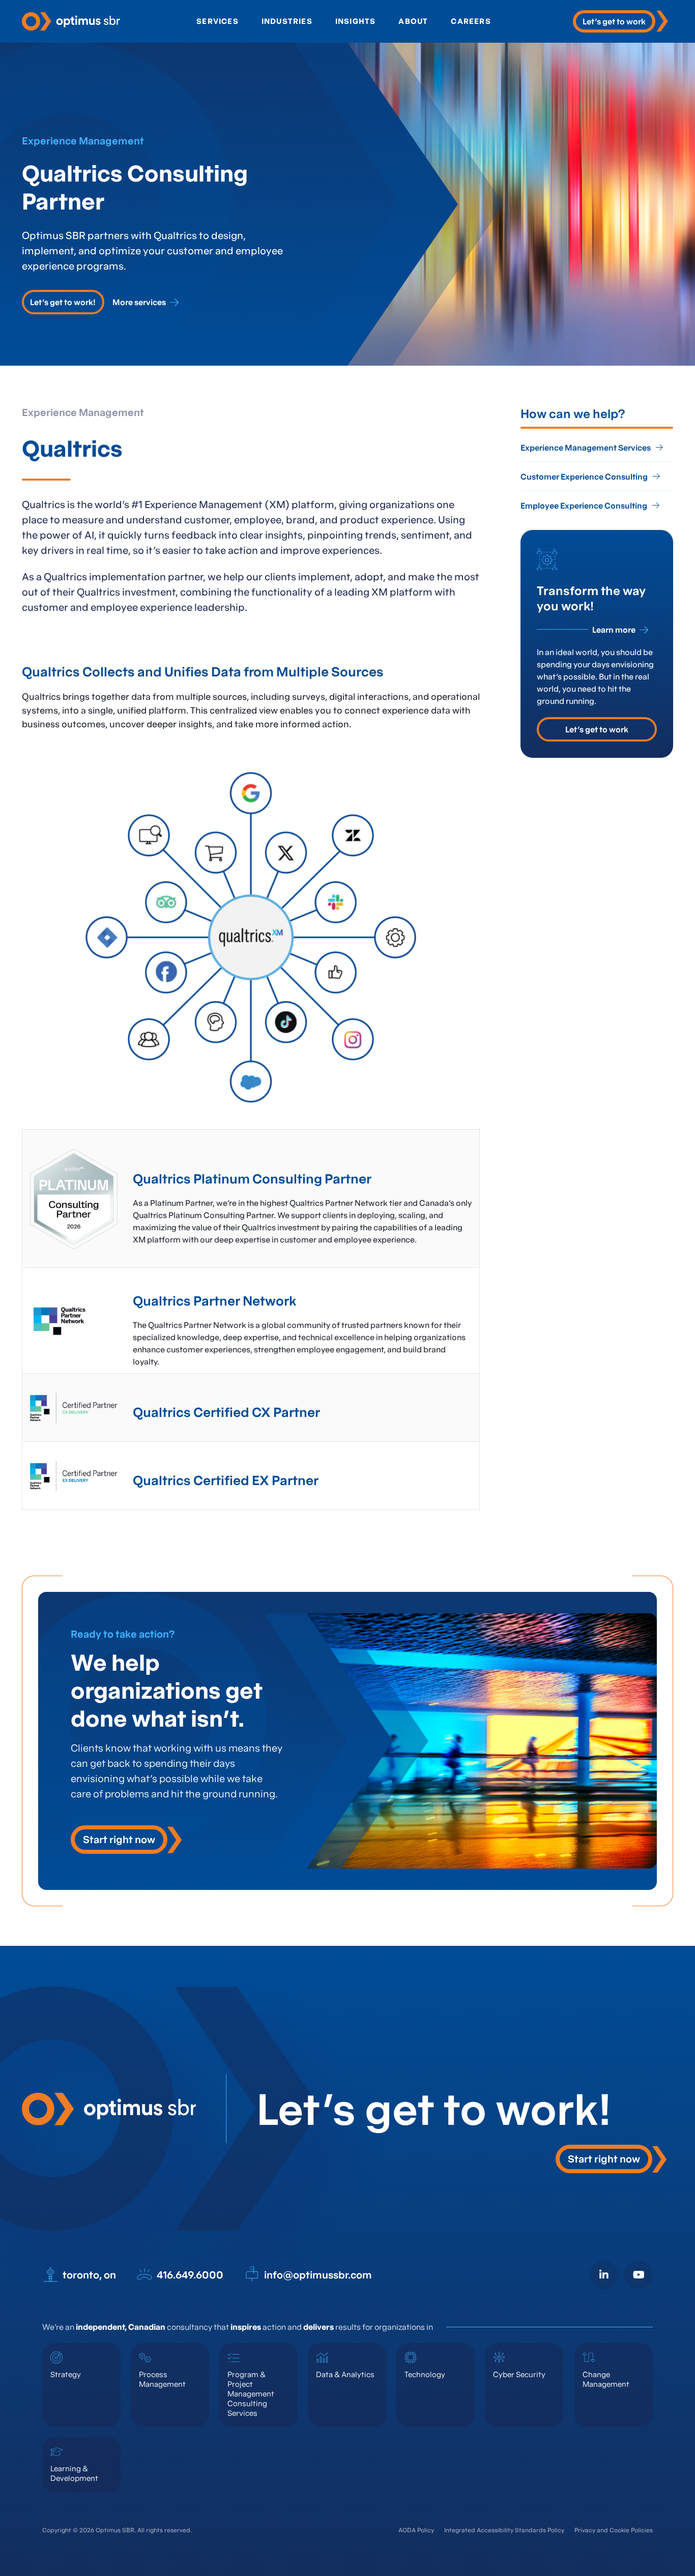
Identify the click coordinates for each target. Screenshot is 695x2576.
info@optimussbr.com (318, 2275)
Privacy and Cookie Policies (614, 2530)
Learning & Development (74, 2473)
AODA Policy (416, 2530)
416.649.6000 (190, 2275)
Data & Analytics (345, 2374)
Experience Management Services (586, 448)
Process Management (162, 2379)
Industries (287, 21)
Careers (471, 21)
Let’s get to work (597, 729)
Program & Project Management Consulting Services (251, 2394)
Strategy (66, 2374)
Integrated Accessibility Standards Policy (504, 2530)
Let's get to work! (63, 302)
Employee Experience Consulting (584, 506)
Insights (356, 21)
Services (218, 21)
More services (139, 302)
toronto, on (89, 2275)
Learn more (614, 630)
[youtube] (639, 2275)
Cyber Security (519, 2374)
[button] (126, 1840)
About (413, 21)
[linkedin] (604, 2275)
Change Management (606, 2379)
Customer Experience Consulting (584, 477)
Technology (425, 2374)
